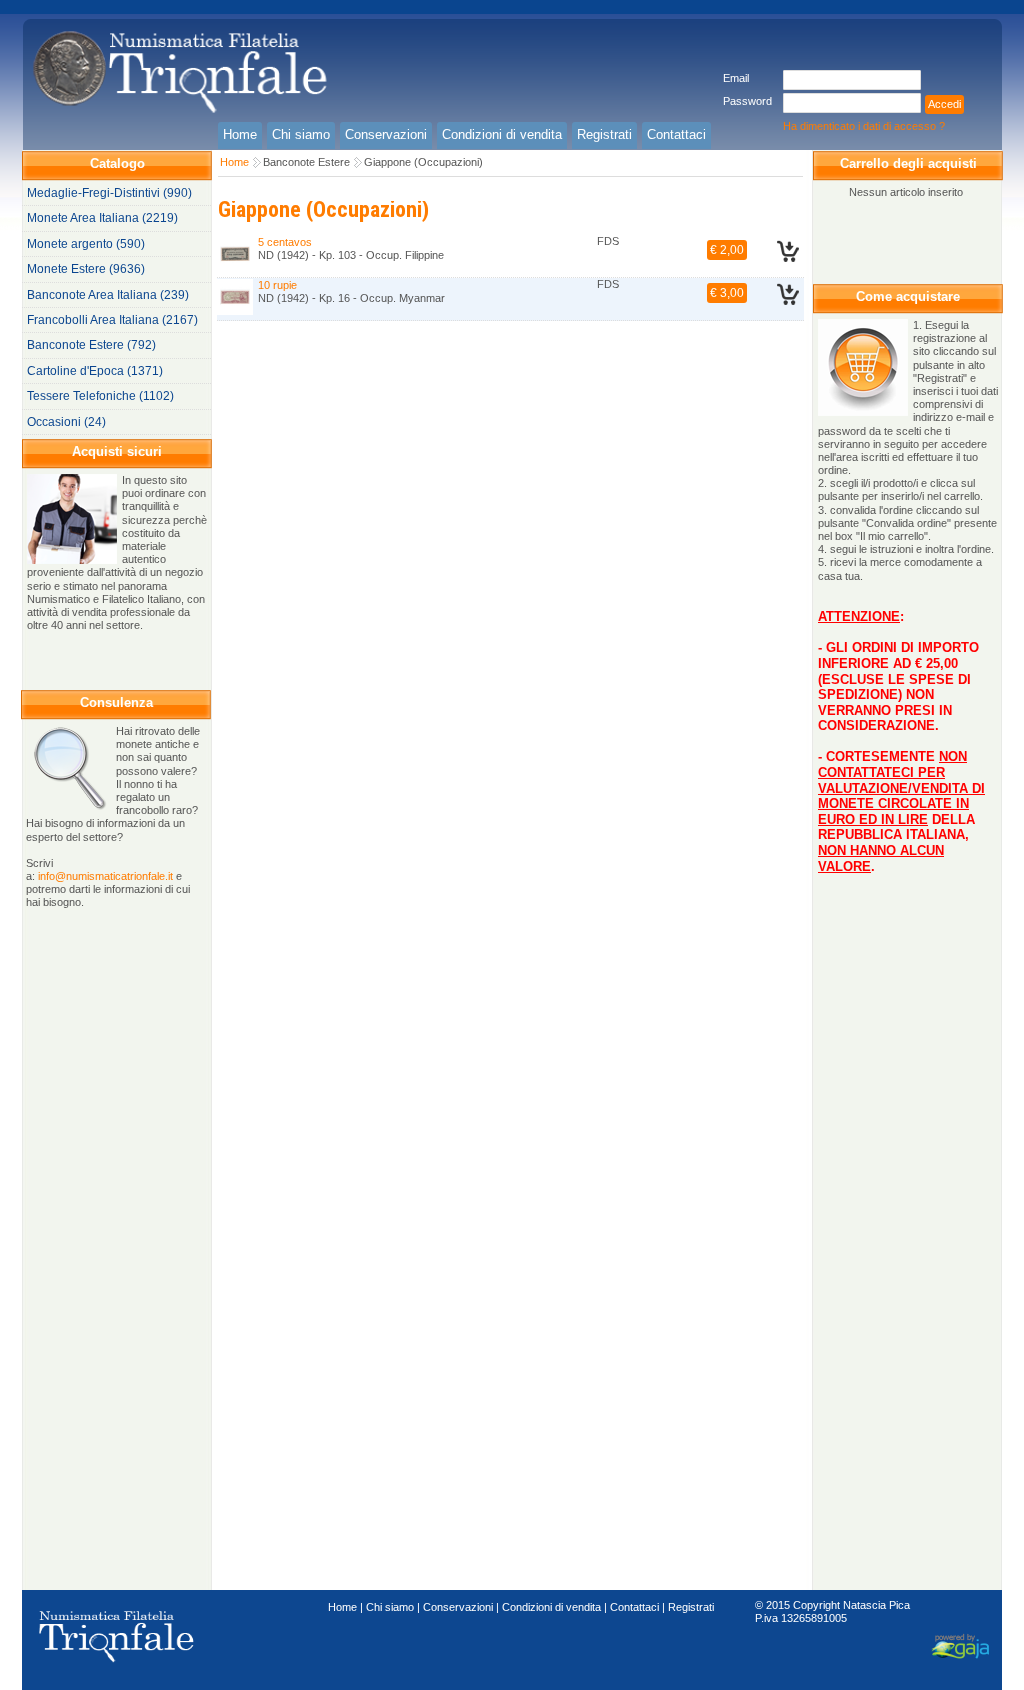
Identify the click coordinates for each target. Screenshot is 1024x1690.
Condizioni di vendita (551, 1607)
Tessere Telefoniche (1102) (100, 396)
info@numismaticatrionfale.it (105, 876)
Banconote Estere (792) (91, 345)
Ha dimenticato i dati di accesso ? (864, 126)
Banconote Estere (306, 162)
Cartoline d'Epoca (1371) (95, 371)
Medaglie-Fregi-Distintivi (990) (109, 193)
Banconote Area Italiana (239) (108, 295)
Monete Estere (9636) (86, 269)
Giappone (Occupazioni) (423, 162)
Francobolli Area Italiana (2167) (112, 320)
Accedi (944, 104)
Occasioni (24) (66, 422)
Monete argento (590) (86, 244)
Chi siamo (390, 1607)
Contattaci (634, 1607)
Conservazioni (458, 1607)
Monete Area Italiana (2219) (102, 218)
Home (234, 162)
